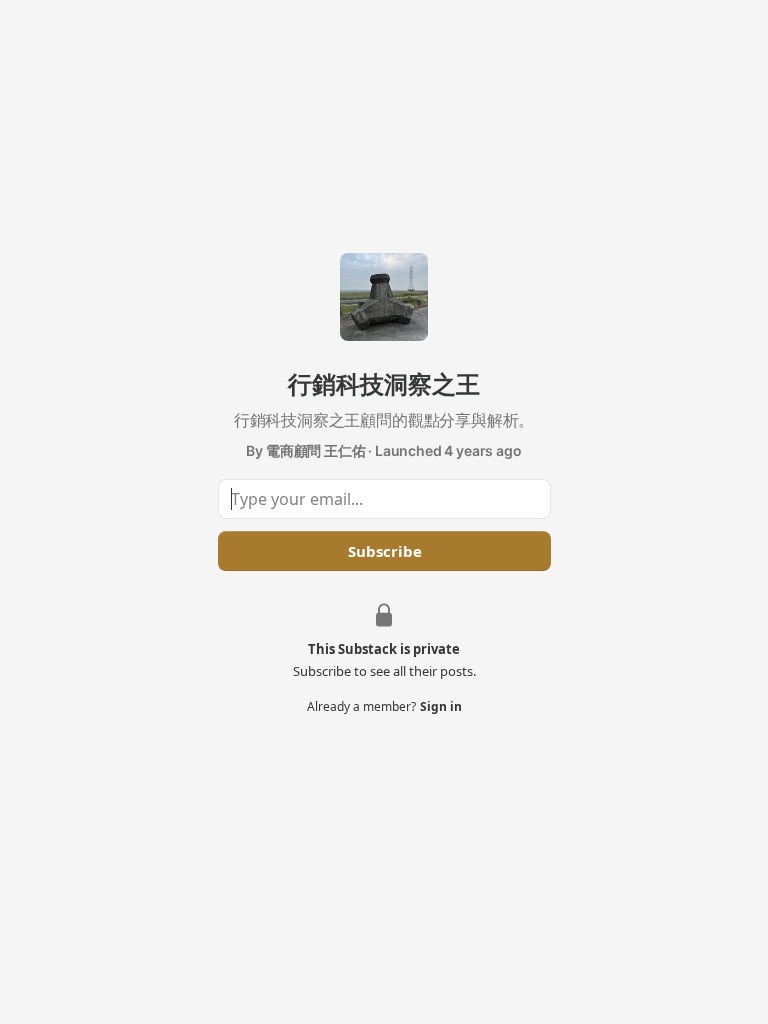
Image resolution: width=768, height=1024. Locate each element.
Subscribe (384, 551)
